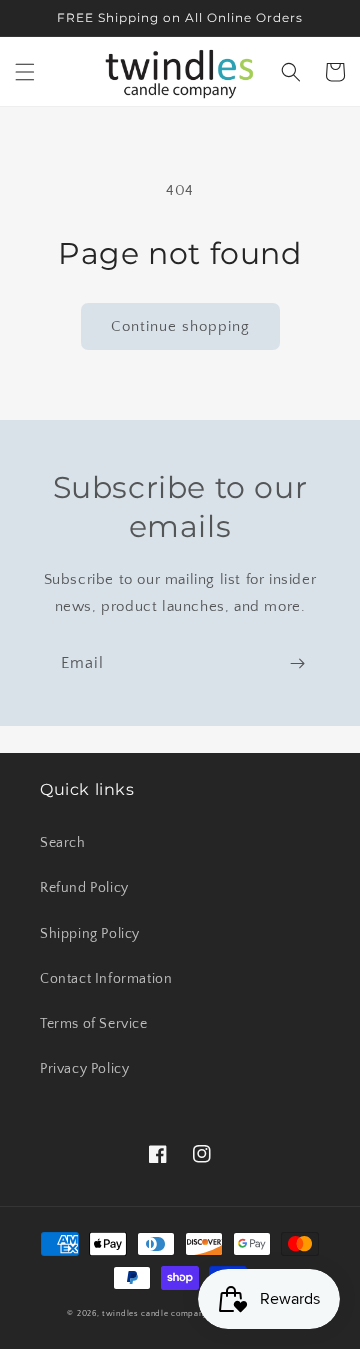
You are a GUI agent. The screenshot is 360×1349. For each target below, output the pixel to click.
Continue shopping (180, 326)
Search (63, 843)
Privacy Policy (84, 1069)
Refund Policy (84, 888)
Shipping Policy (90, 934)
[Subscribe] (297, 663)
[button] (25, 72)
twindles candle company (155, 1313)
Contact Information (106, 979)
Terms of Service (94, 1024)
